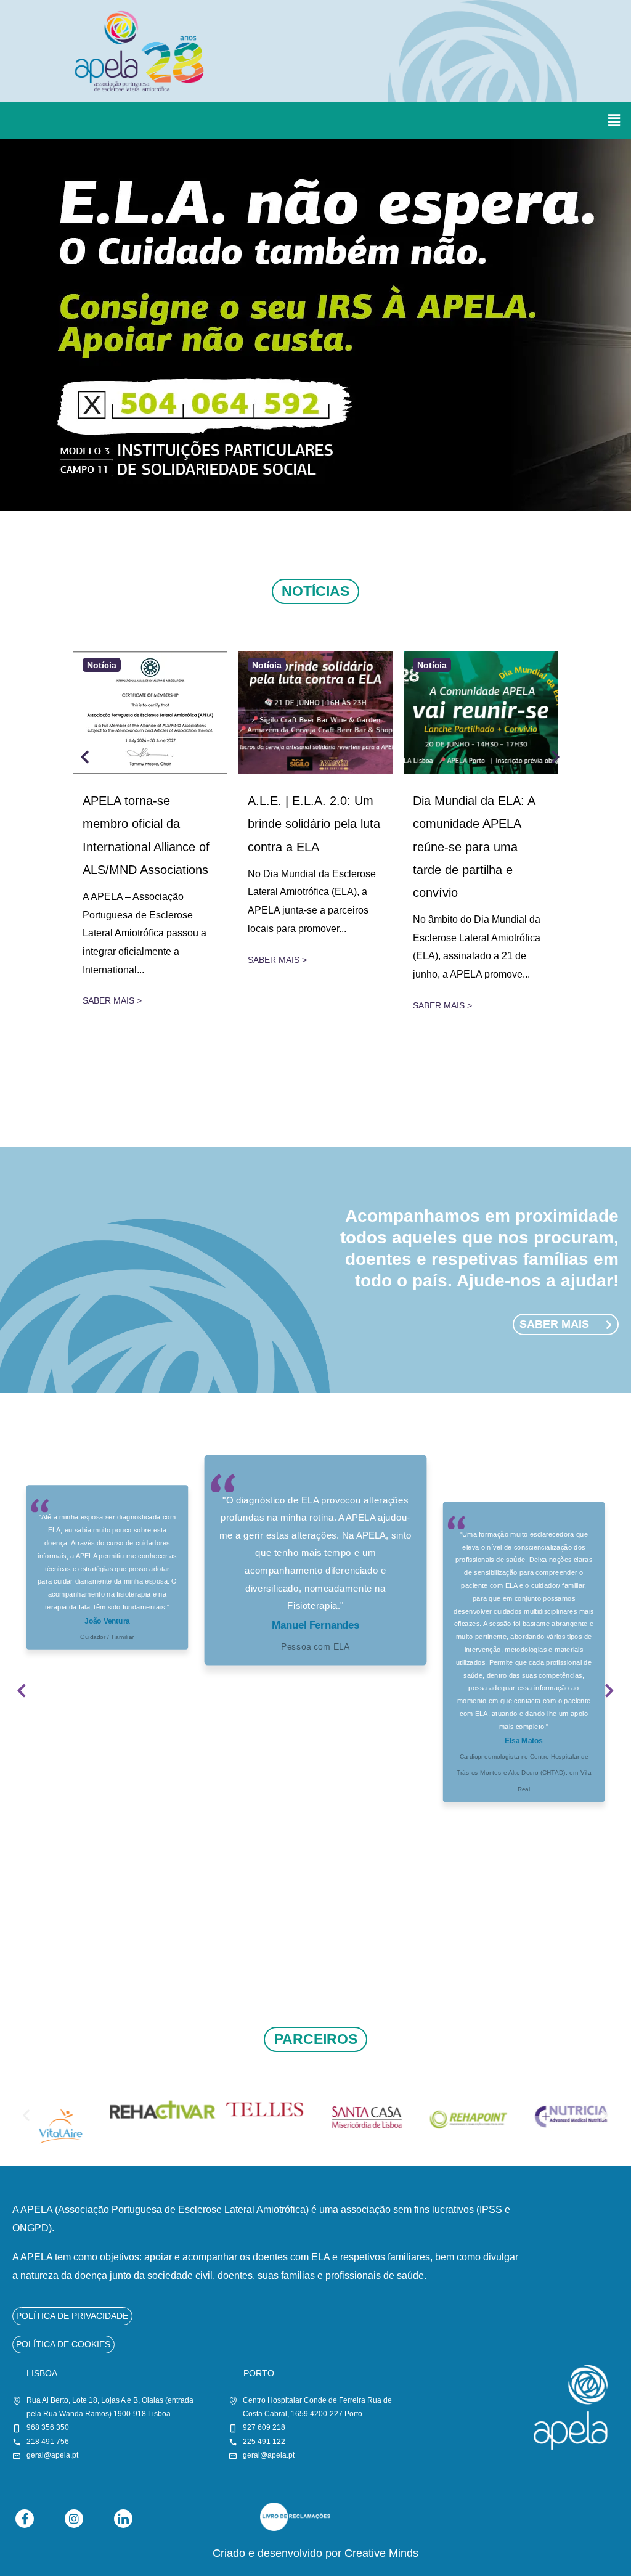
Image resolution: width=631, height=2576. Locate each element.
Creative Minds (381, 2553)
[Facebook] (25, 2519)
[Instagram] (74, 2519)
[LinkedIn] (123, 2519)
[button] (614, 120)
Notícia (102, 664)
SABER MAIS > (112, 1000)
